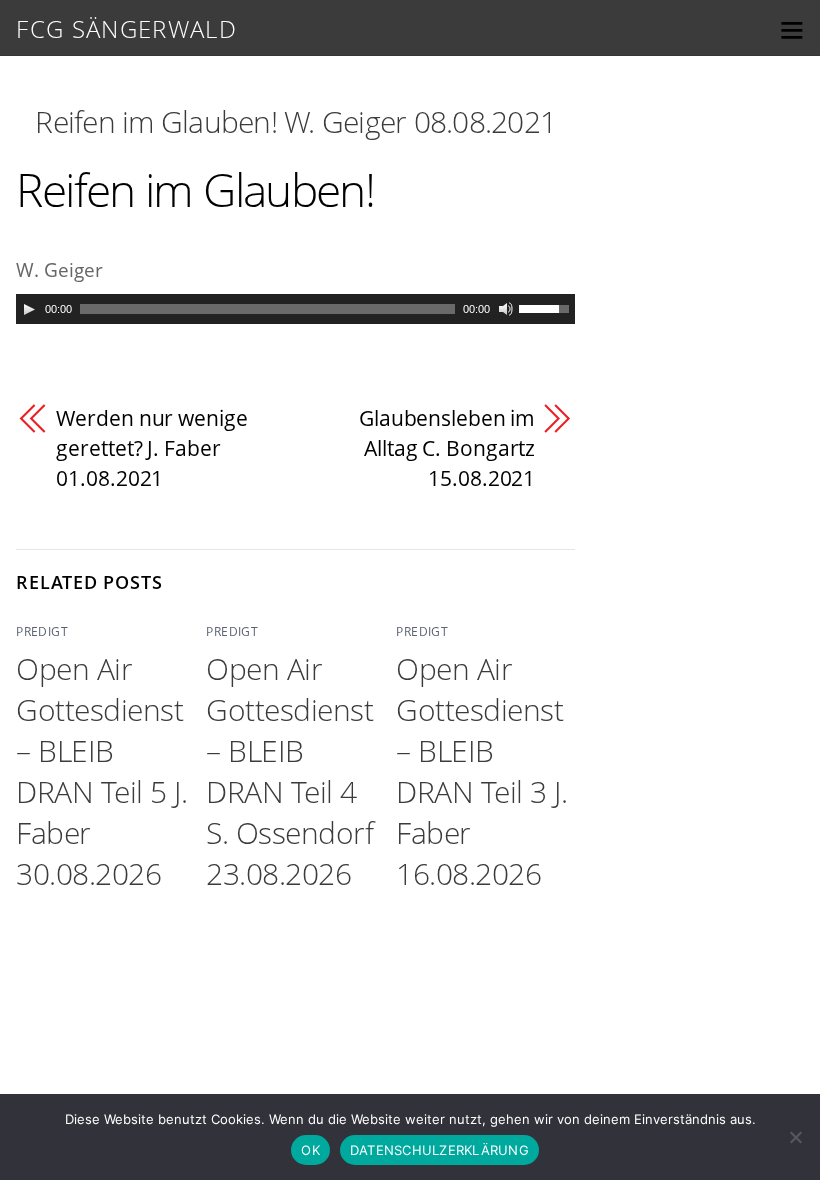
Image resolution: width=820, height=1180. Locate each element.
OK (310, 1150)
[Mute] (506, 309)
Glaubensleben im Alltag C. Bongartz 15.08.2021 (447, 447)
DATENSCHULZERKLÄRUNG (439, 1150)
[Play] (29, 309)
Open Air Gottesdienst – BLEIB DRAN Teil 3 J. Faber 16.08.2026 (481, 771)
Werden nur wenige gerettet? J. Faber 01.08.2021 (151, 447)
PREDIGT (42, 631)
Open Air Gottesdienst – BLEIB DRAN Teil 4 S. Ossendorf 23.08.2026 (289, 771)
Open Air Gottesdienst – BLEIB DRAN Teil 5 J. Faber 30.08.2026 (101, 771)
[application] (295, 309)
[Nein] (795, 1137)
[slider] (547, 307)
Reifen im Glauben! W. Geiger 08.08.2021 (295, 121)
